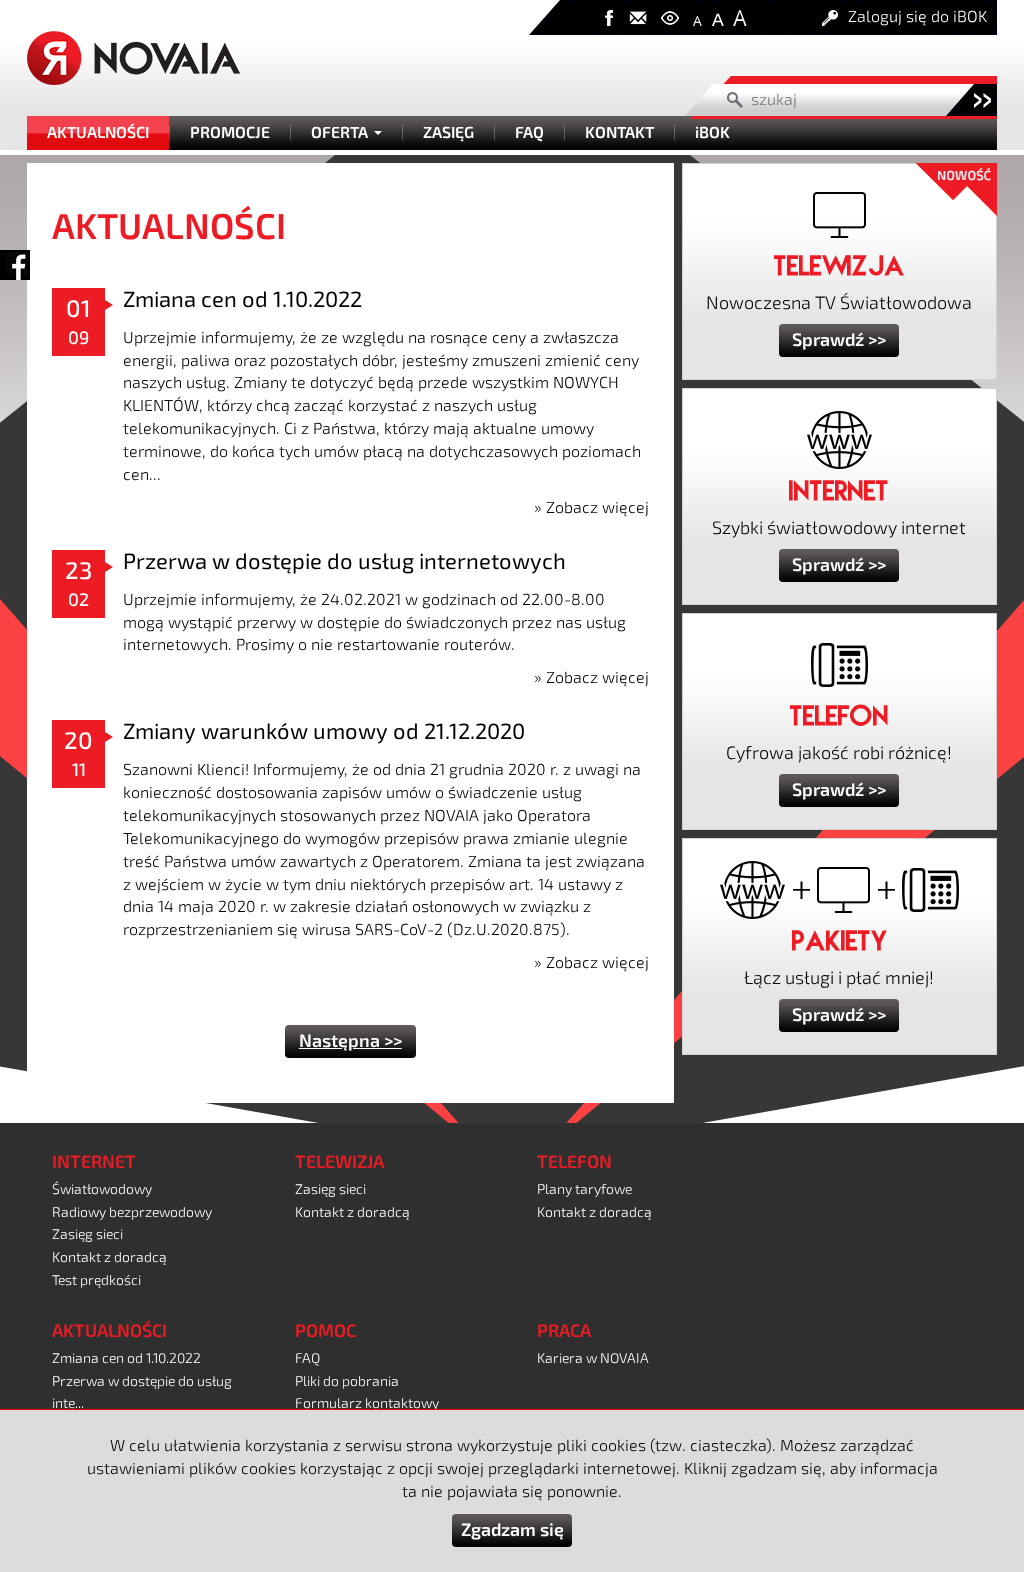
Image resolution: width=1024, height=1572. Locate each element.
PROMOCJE (230, 133)
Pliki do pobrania (347, 1381)
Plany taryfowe (584, 1189)
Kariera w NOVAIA (593, 1358)
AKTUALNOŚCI (98, 133)
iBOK (712, 133)
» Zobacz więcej (591, 508)
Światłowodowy (102, 1189)
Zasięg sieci (87, 1234)
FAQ (529, 133)
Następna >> (350, 1041)
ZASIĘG (448, 133)
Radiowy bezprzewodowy (132, 1212)
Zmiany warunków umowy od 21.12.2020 (324, 731)
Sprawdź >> (839, 340)
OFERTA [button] (341, 133)
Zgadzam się (512, 1530)
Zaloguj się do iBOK (917, 17)
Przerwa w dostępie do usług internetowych (344, 561)
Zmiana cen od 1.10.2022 (242, 299)
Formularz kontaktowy (367, 1403)
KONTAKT (619, 133)
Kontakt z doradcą (109, 1257)
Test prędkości (96, 1280)
